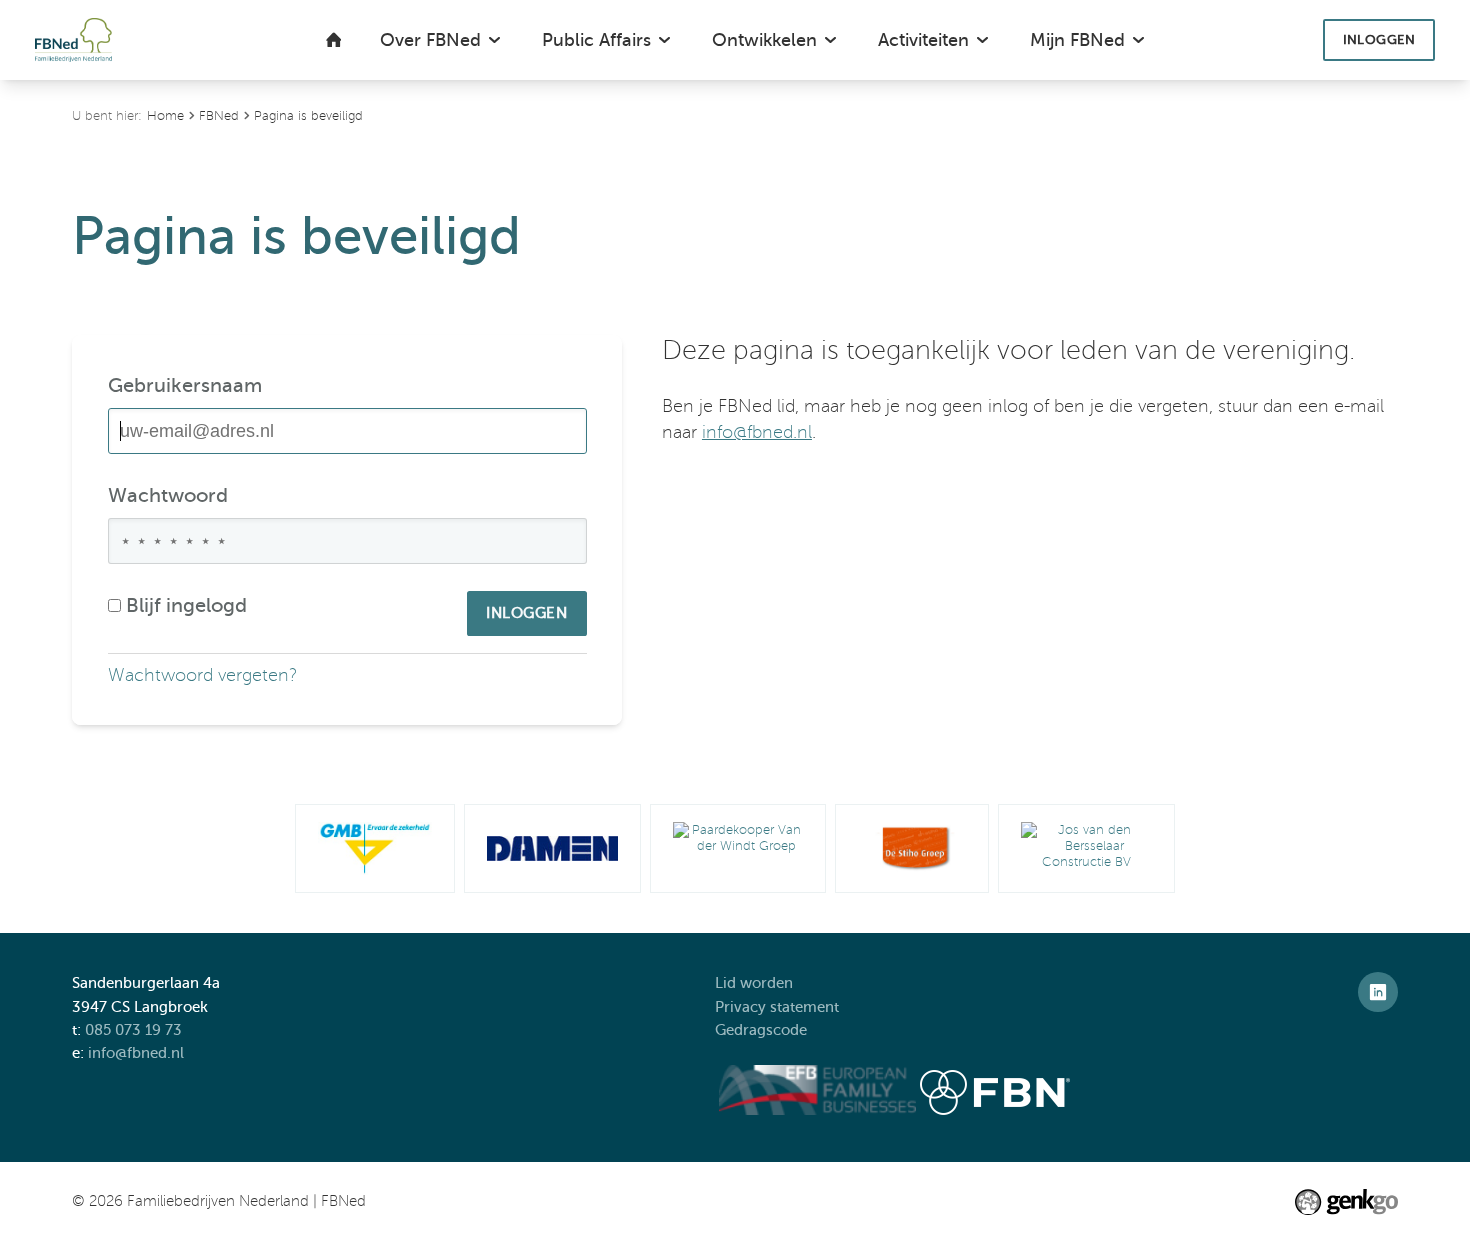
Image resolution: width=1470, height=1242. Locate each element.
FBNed (219, 115)
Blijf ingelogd (186, 605)
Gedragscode (763, 1030)
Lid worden (754, 983)
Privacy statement (779, 1007)
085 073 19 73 (133, 1030)
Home (165, 115)
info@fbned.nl (757, 432)
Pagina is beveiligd (308, 115)
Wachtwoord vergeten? (202, 675)
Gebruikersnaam (185, 385)
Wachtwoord (168, 495)
